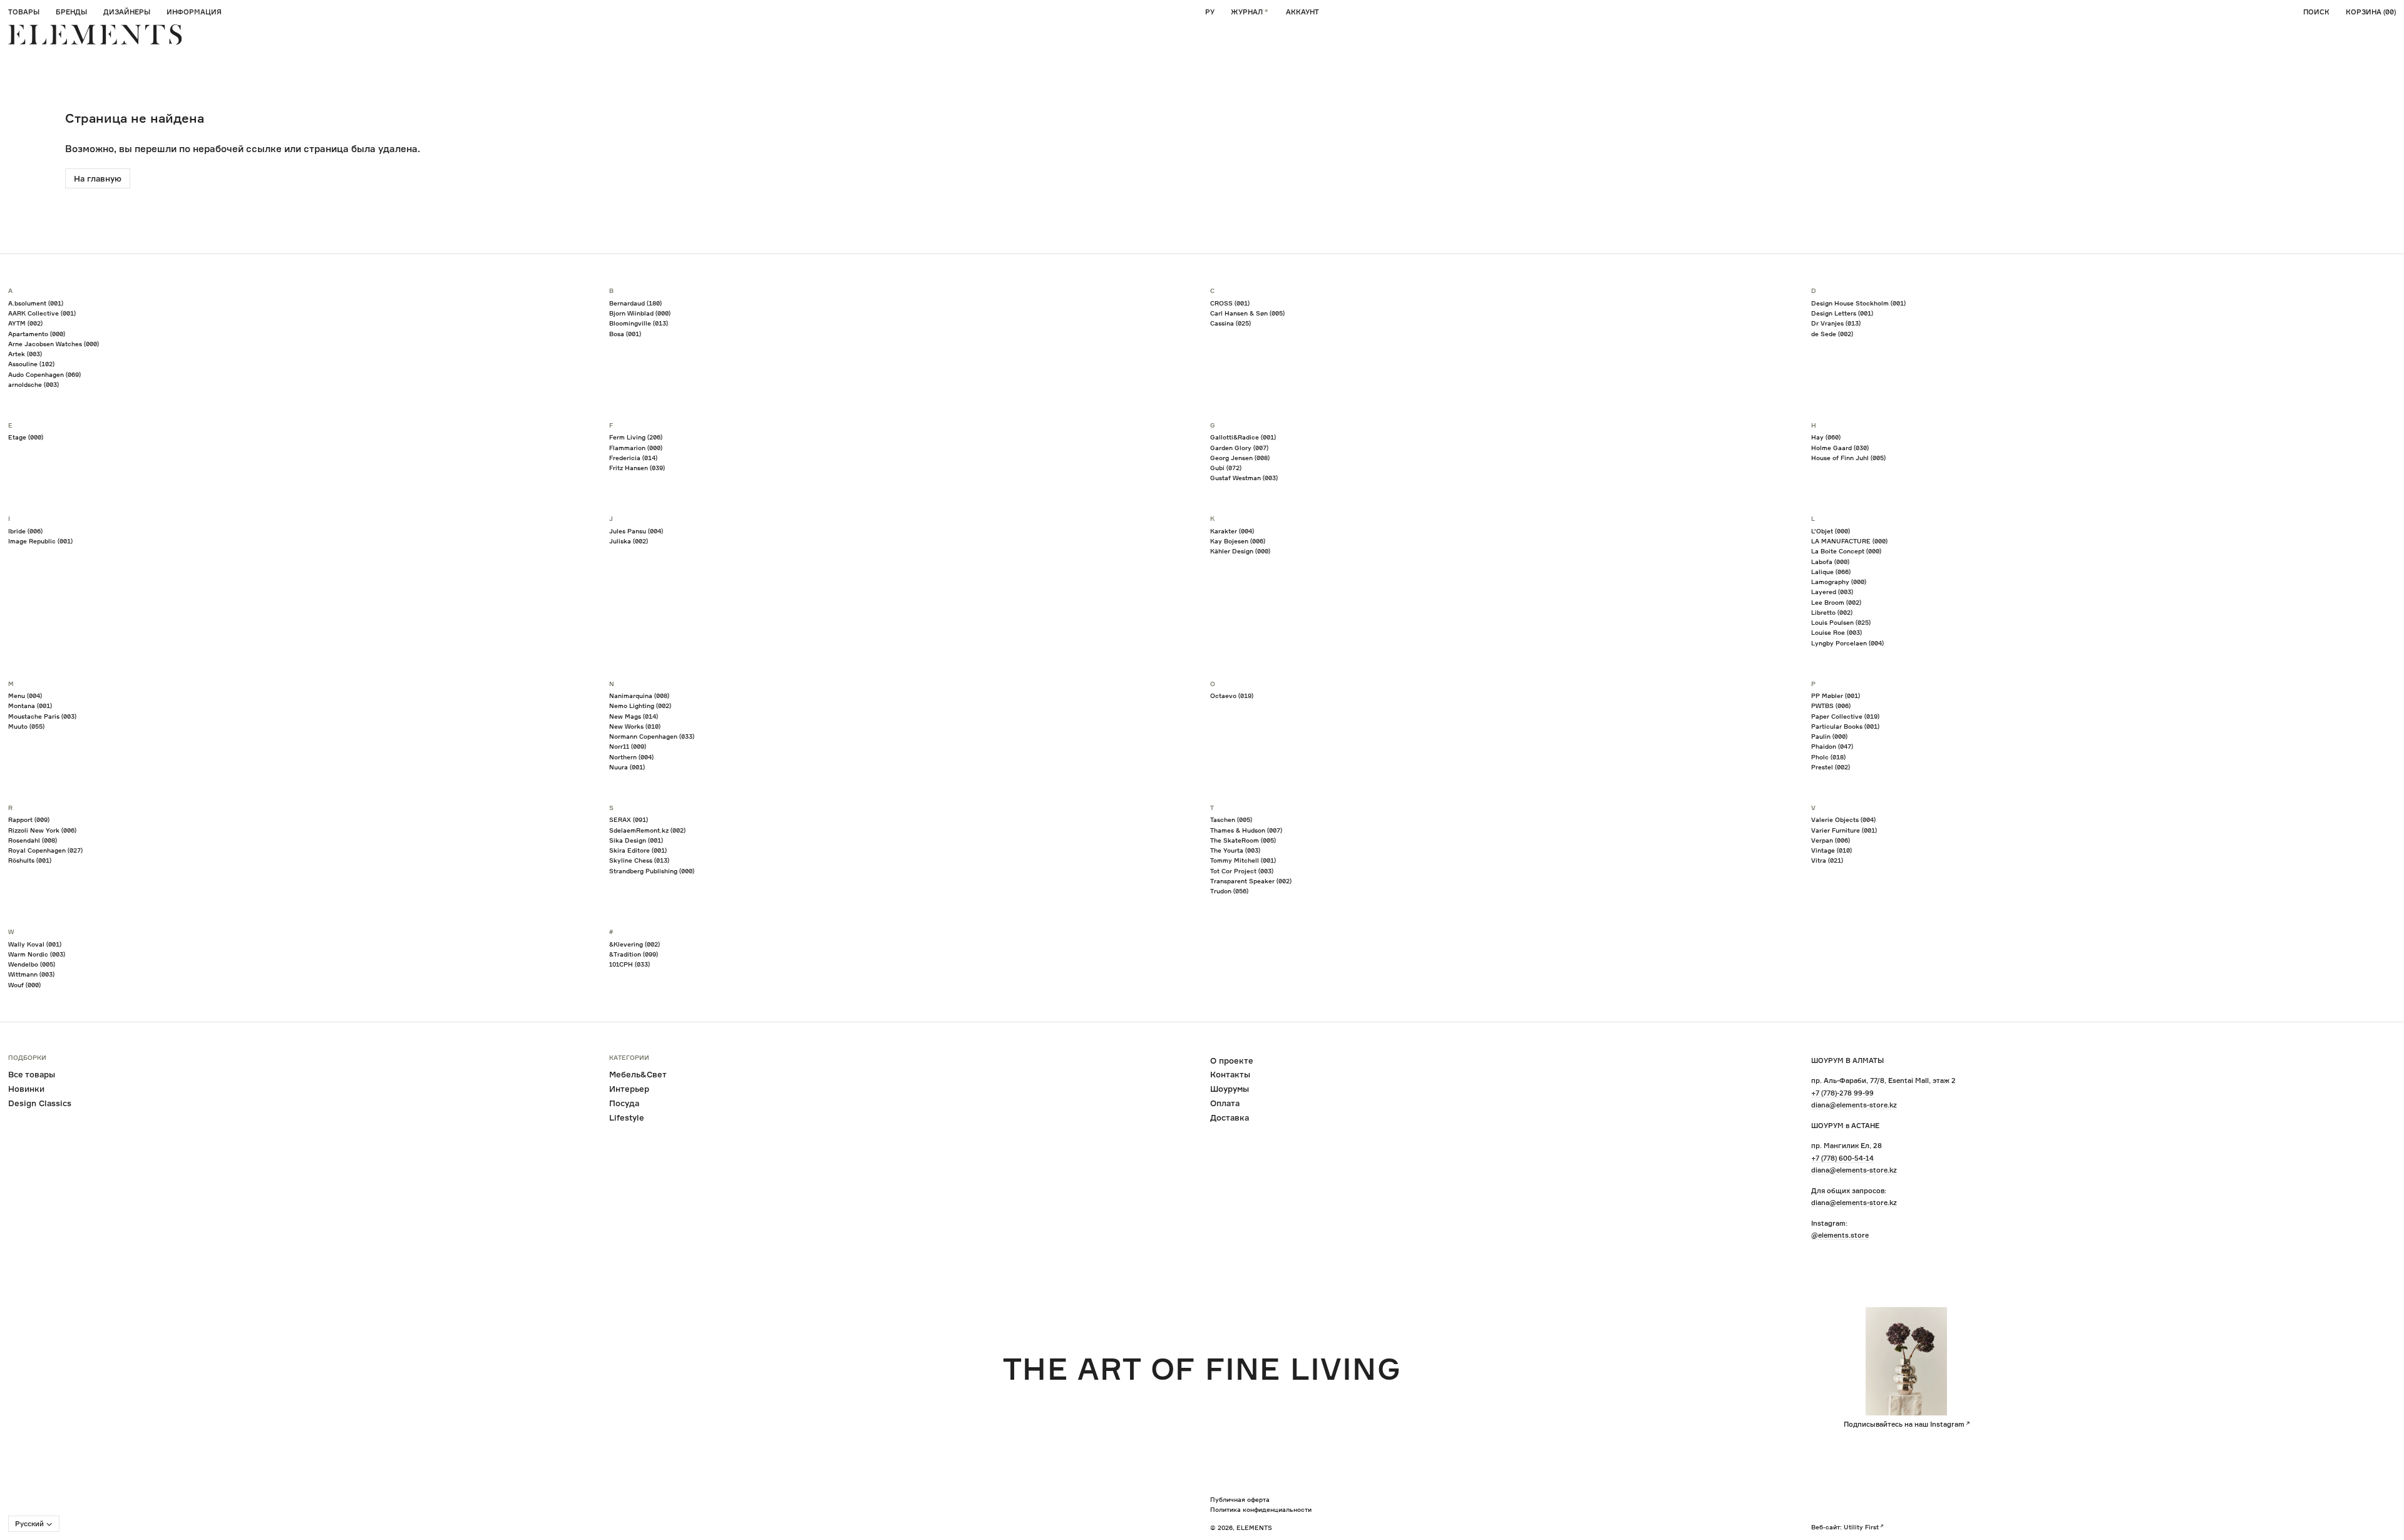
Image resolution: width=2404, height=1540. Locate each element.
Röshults (30, 860)
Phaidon (1832, 746)
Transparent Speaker (1251, 881)
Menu (25, 696)
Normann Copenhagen (652, 736)
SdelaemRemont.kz (647, 830)
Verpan (1831, 840)
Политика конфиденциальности (1261, 1509)
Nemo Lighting (640, 706)
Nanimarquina (639, 696)
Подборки (27, 1058)
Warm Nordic (37, 954)
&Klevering (634, 944)
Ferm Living (636, 437)
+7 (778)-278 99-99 (1842, 1093)
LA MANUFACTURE (1849, 541)
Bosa (625, 334)
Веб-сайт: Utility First (1845, 1527)
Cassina (1230, 323)
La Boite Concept (1846, 551)
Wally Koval (35, 944)
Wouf (24, 985)
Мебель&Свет (638, 1074)
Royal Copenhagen (45, 850)
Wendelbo (32, 964)
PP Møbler (1836, 696)
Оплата (1225, 1103)
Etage (26, 437)
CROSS (1230, 303)
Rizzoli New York (42, 830)
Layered (1832, 592)
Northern (631, 757)
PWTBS (1831, 706)
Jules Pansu (636, 531)
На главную (98, 178)
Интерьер (629, 1089)
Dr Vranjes (1836, 323)
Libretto (1832, 612)
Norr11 (628, 746)
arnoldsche (33, 384)
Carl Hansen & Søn (1247, 313)
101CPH (629, 964)
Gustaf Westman (1244, 478)
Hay (1826, 437)
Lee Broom (1836, 602)
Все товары (32, 1074)
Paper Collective (1845, 716)
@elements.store (1840, 1235)
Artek (25, 354)
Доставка (1230, 1117)
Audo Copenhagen (44, 374)
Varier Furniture (1844, 830)
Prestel (1831, 767)
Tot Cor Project (1242, 871)
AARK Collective (42, 313)
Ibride (25, 531)
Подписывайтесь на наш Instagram (1904, 1424)
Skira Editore (638, 850)
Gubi (1226, 468)
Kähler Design (1240, 551)
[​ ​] (95, 35)
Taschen (1231, 819)
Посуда (624, 1103)
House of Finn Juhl (1848, 458)
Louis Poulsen (1841, 622)
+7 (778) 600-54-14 (1842, 1158)
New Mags (634, 716)
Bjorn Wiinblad (640, 313)
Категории (629, 1058)
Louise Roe (1836, 632)
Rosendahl (33, 840)
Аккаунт (1302, 12)
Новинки (26, 1089)
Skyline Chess (639, 860)
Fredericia (633, 458)
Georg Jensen (1240, 458)
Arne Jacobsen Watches (54, 344)
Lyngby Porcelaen (1847, 643)
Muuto (26, 726)
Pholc (1828, 757)
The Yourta (1235, 850)
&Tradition (634, 954)
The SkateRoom (1243, 840)
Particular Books (1845, 726)
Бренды (71, 12)
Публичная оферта (1240, 1499)
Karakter (1232, 531)
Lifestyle (627, 1117)
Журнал (1247, 12)
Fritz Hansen (637, 468)
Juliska (629, 541)
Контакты (1230, 1074)
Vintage (1831, 850)
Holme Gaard (1840, 448)
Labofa (1830, 562)
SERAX (629, 819)
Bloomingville (639, 323)
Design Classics (40, 1103)
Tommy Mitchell (1243, 860)
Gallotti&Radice (1243, 437)
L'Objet (1831, 531)
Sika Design (636, 840)
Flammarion (636, 448)
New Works (635, 726)
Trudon (1229, 891)
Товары (24, 12)
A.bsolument (36, 303)
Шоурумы (1230, 1089)
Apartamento (37, 334)
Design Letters (1842, 313)
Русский (29, 1524)
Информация (194, 12)
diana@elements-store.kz (1854, 1105)
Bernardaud (635, 303)
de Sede (1832, 334)
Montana (30, 706)
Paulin (1829, 736)
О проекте (1232, 1060)
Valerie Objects (1843, 819)
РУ (1210, 12)
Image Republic (40, 541)
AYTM (25, 323)
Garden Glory (1239, 448)
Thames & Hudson (1246, 830)
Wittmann (31, 974)
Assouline (31, 364)
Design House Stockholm (1858, 303)
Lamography (1839, 582)
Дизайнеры (127, 12)
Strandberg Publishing (652, 871)
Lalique (1831, 572)
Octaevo (1232, 696)
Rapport (29, 819)
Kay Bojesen (1238, 541)
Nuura (627, 767)
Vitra (1827, 860)
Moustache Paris (42, 716)
